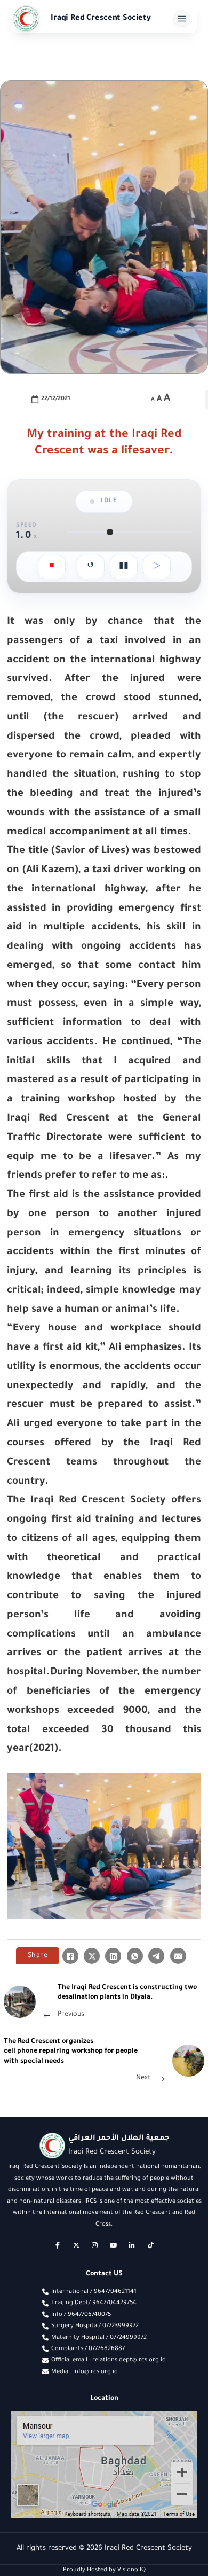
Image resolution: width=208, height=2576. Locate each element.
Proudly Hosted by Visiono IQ (104, 2570)
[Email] (178, 1956)
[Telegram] (156, 1956)
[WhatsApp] (135, 1956)
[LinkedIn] (113, 1956)
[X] (92, 1956)
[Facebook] (70, 1956)
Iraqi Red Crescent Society (101, 19)
